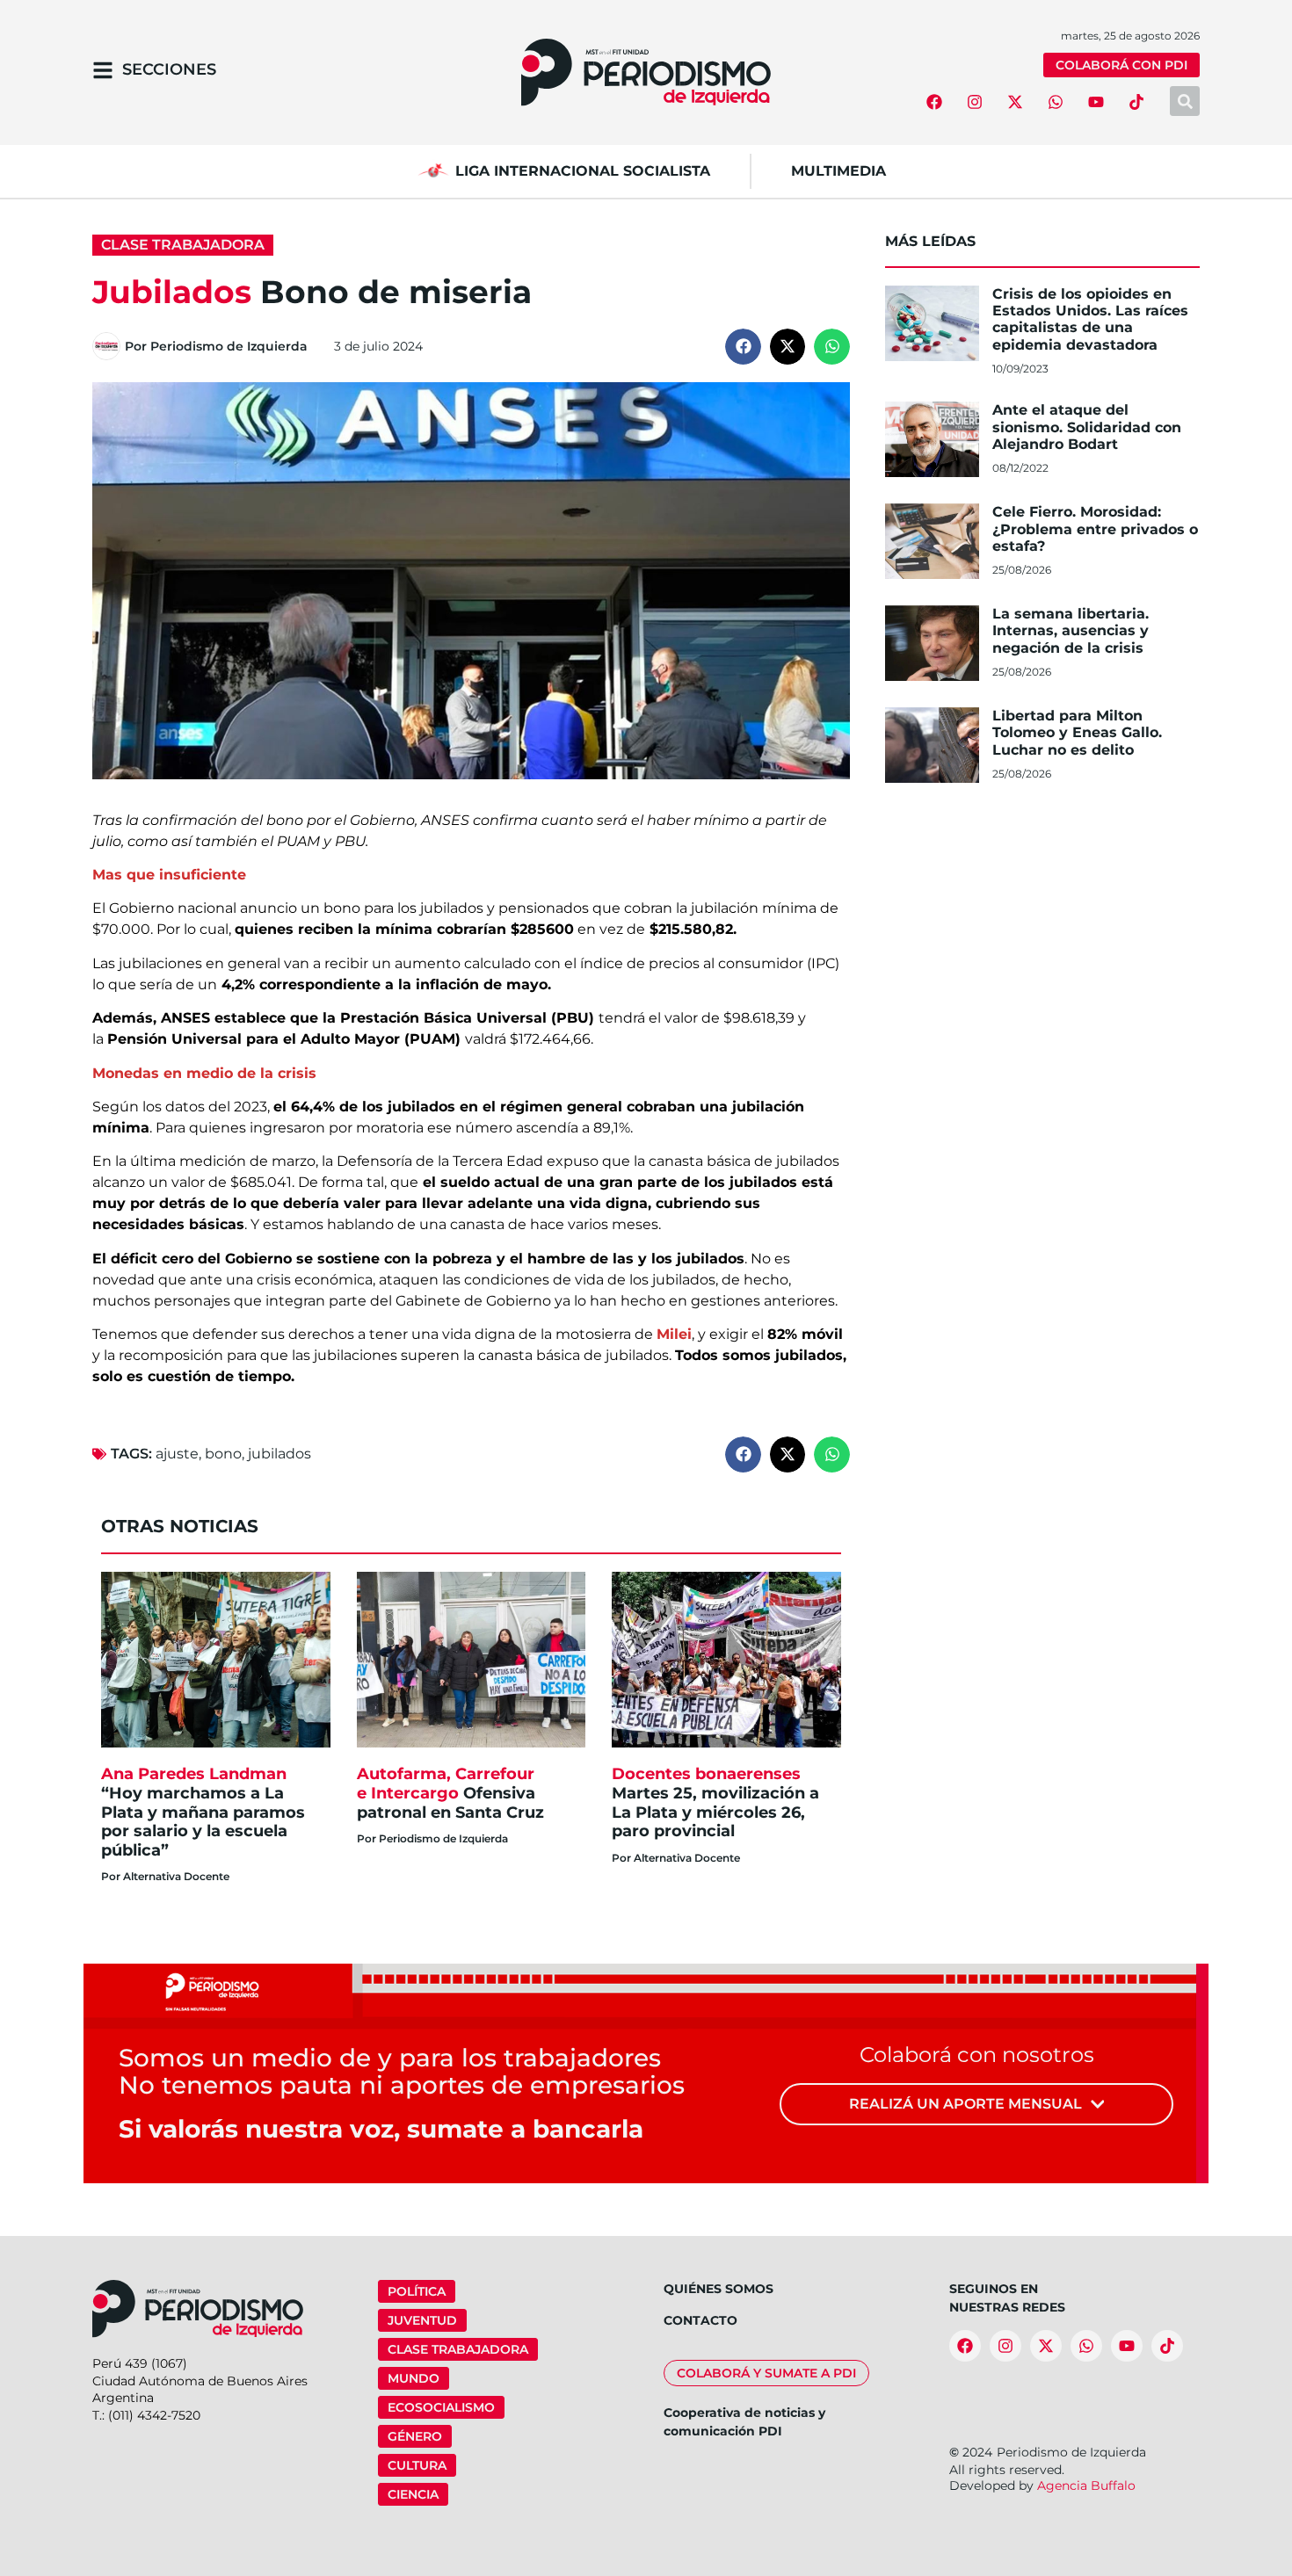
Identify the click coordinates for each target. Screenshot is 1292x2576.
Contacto (700, 2320)
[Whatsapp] (1056, 102)
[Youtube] (1096, 102)
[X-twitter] (1015, 102)
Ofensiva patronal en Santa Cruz (453, 1793)
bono (223, 1454)
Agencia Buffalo (1086, 2486)
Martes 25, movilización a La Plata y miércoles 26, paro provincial (715, 1802)
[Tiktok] (1136, 102)
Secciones (169, 69)
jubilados (279, 1454)
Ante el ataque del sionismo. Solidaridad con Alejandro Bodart (1087, 427)
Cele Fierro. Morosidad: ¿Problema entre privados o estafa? (1095, 528)
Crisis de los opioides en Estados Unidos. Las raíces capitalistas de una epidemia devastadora (1090, 319)
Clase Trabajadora (183, 245)
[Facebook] (934, 102)
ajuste (177, 1454)
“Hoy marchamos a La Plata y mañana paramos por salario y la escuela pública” (203, 1812)
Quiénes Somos (719, 2289)
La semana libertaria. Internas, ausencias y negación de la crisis (1071, 630)
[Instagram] (975, 102)
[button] (743, 347)
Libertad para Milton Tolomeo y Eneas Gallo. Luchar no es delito (1077, 732)
